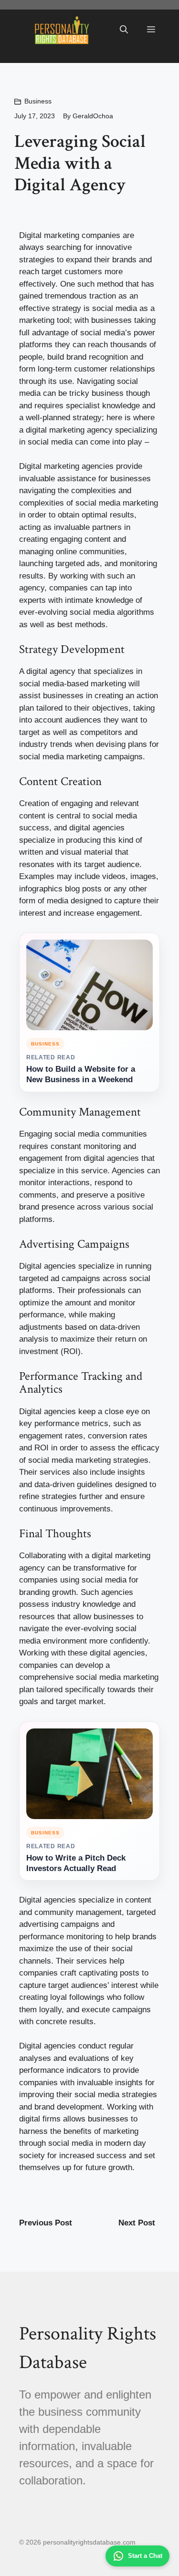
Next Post (137, 2223)
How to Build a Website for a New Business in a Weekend (81, 1074)
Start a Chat (145, 2556)
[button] (124, 30)
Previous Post (46, 2223)
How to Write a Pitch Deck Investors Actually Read (76, 1863)
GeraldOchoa (93, 116)
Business (38, 101)
